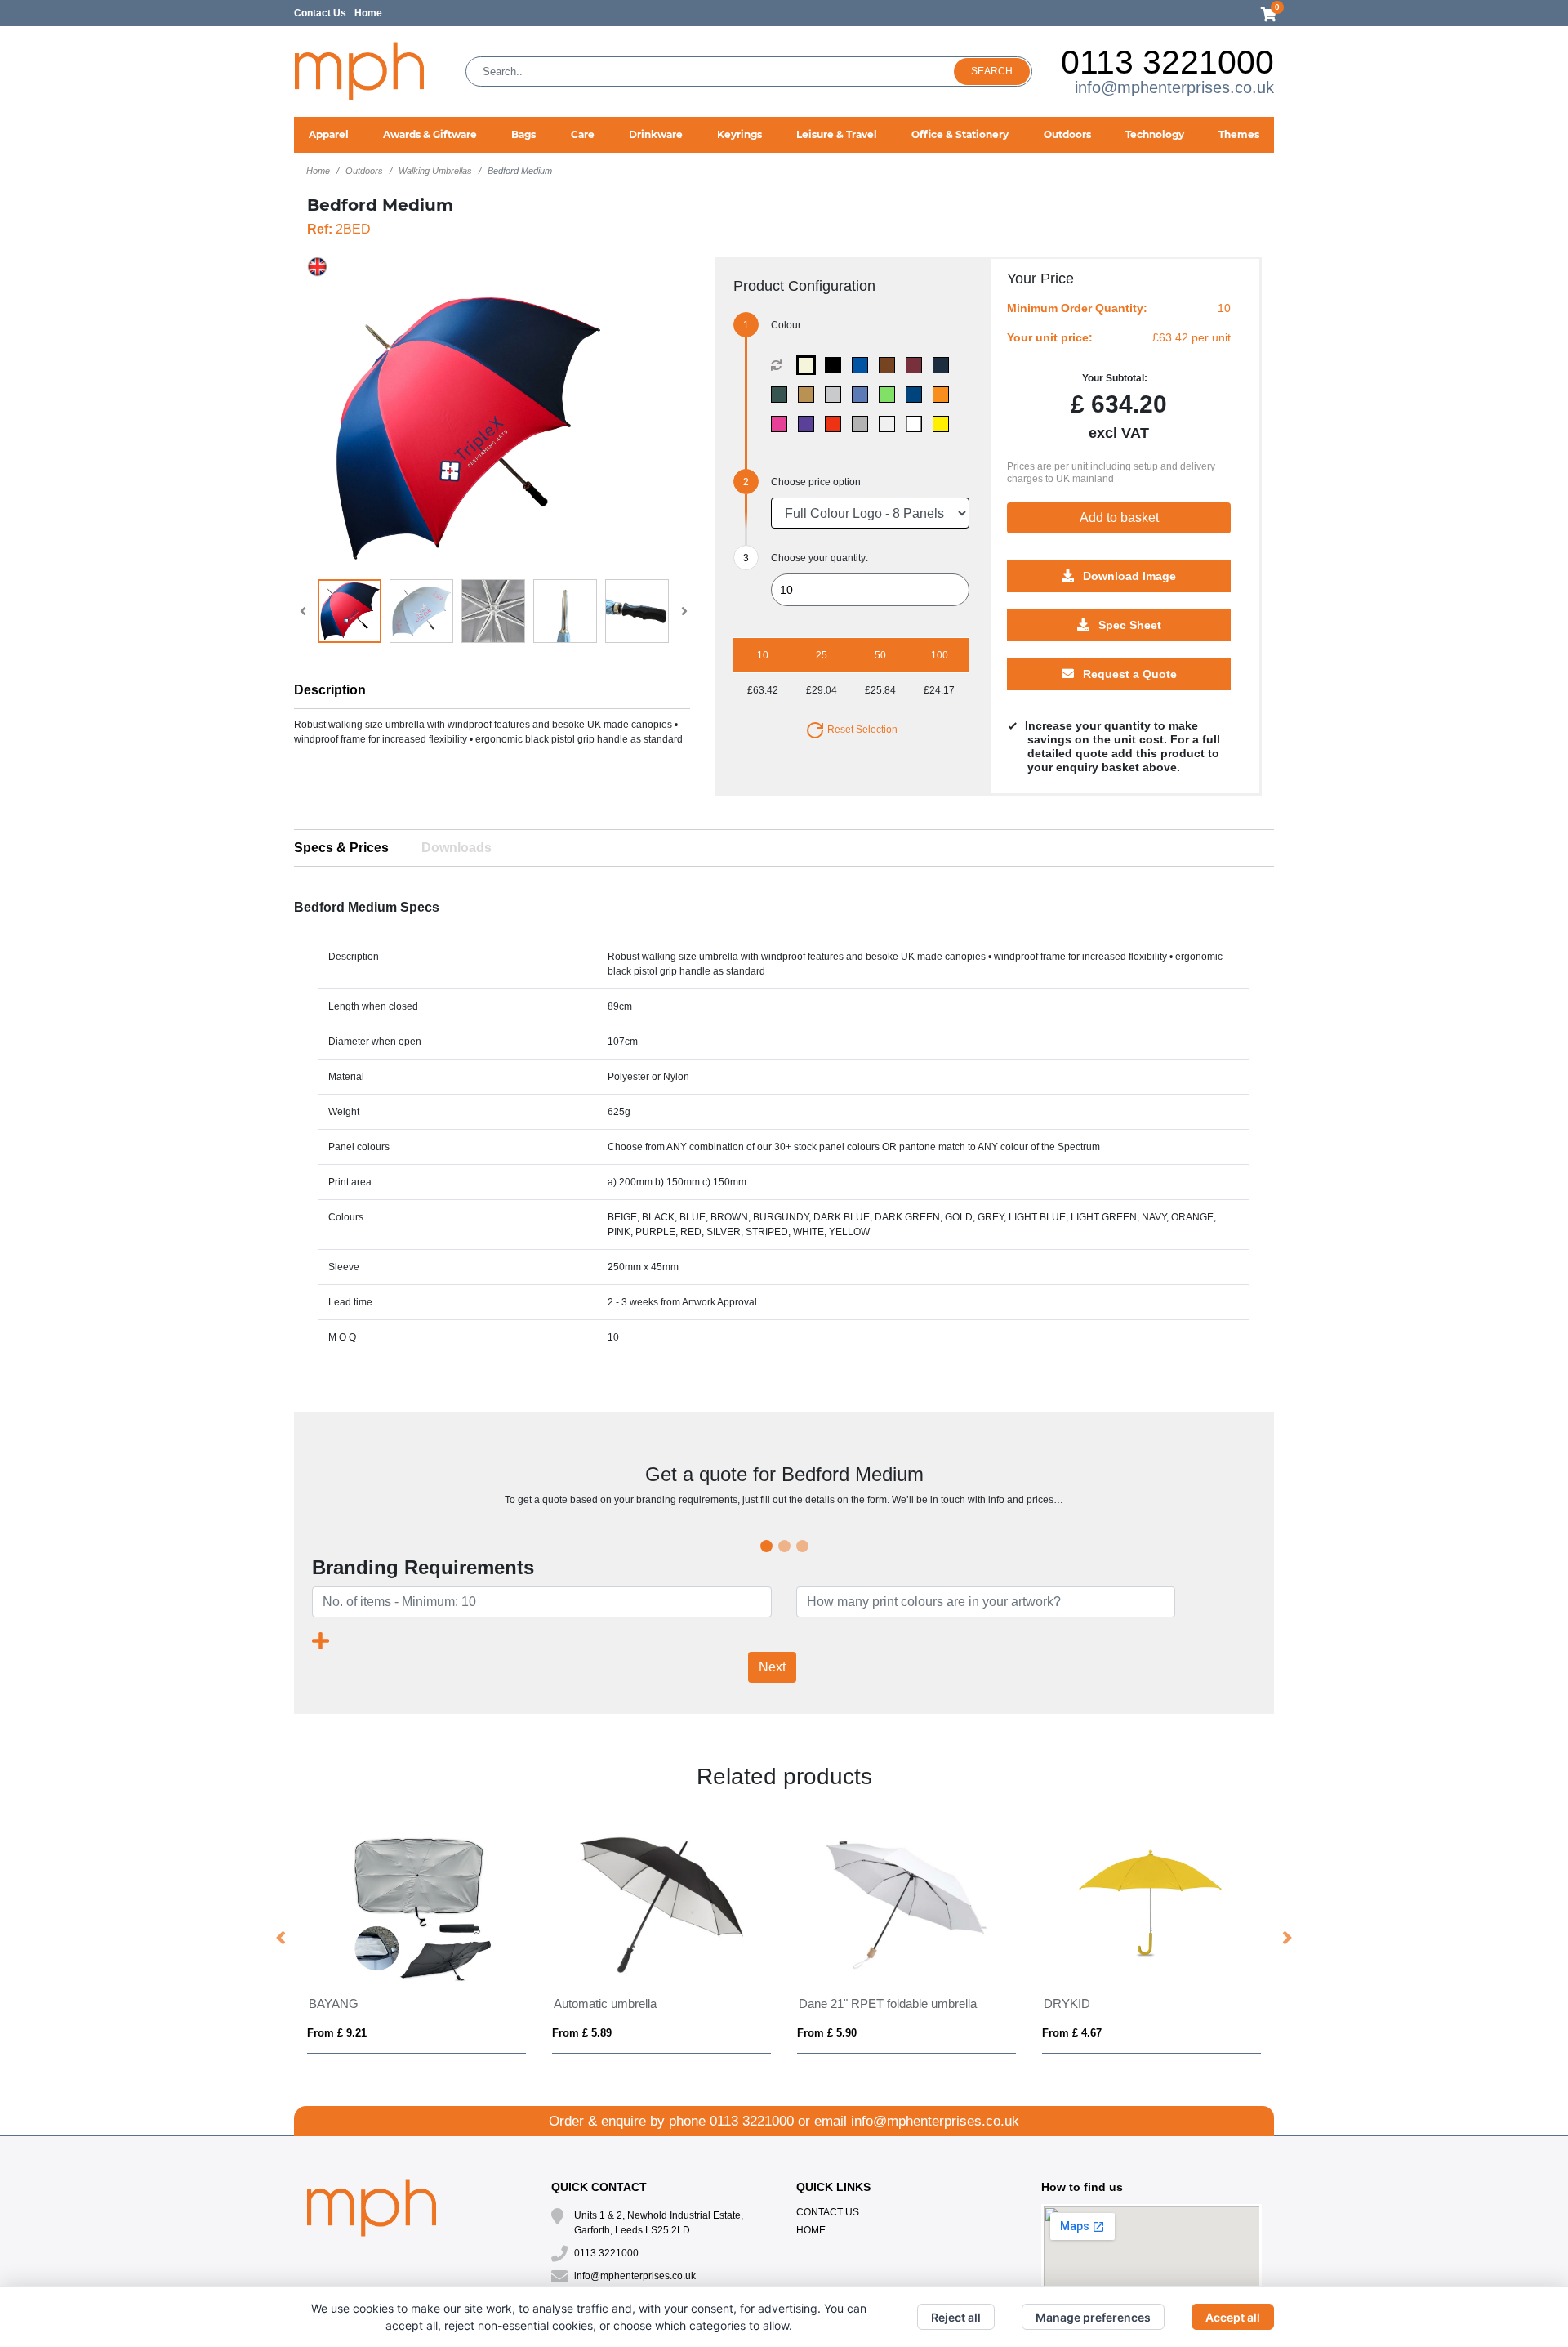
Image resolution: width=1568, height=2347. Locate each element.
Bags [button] (523, 134)
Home (368, 13)
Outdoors (364, 171)
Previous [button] (282, 1939)
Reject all (956, 2317)
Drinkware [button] (656, 134)
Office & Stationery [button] (960, 134)
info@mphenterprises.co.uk (1174, 87)
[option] (416, 1939)
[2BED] (810, 365)
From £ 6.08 (827, 2033)
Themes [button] (1239, 134)
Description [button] (330, 690)
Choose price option (816, 482)
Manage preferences (1093, 2317)
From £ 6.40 (1072, 2033)
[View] (350, 611)
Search (992, 71)
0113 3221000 (1167, 62)
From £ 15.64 (340, 2033)
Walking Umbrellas (435, 171)
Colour (786, 325)
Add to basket (1119, 518)
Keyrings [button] (739, 134)
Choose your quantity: (820, 558)
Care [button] (583, 134)
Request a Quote (1128, 675)
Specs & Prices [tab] (341, 848)
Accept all (1233, 2317)
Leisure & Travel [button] (837, 134)
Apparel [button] (329, 134)
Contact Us (320, 13)
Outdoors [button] (1067, 134)
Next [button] (1286, 1939)
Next (772, 1667)
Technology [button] (1155, 134)
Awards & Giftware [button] (430, 134)
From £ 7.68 (582, 2033)
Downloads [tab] (457, 848)
